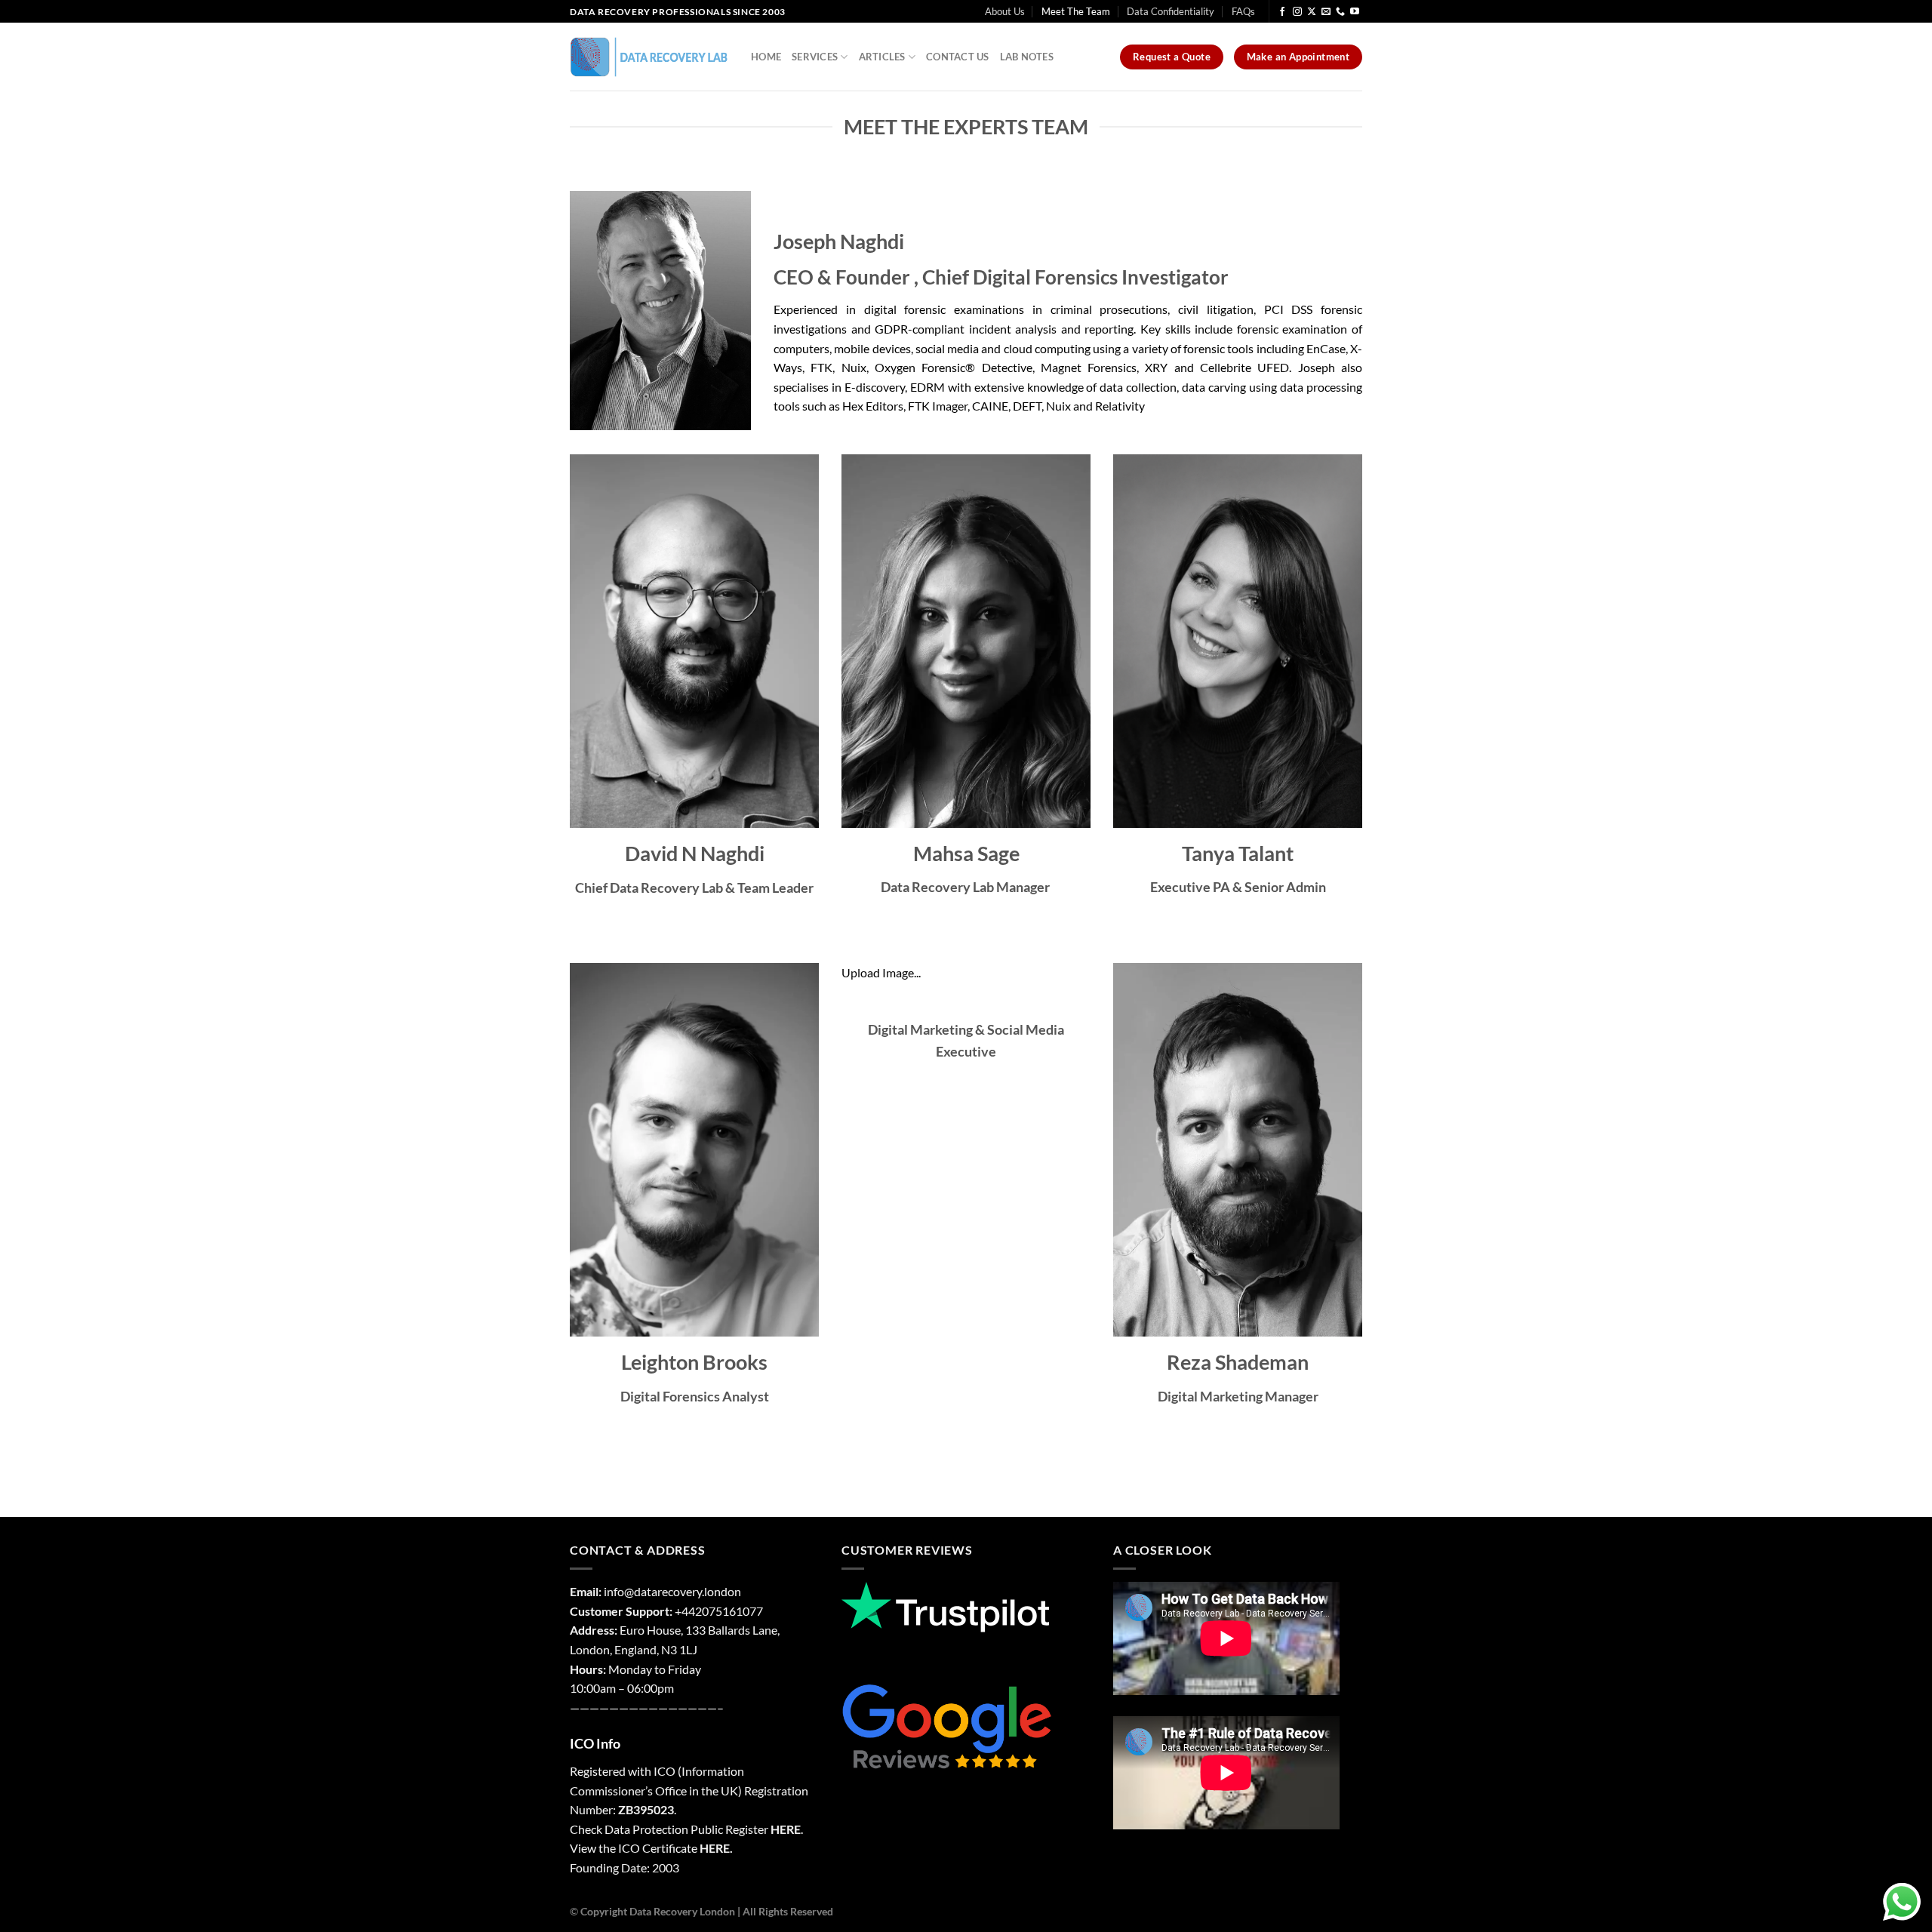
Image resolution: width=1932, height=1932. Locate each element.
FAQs (1243, 11)
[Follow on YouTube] (1355, 12)
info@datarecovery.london (672, 1591)
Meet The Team (1076, 11)
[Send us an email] (1326, 12)
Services (815, 57)
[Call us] (1340, 12)
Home (766, 57)
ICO (665, 1771)
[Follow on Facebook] (1282, 12)
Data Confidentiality (1171, 11)
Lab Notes (1027, 57)
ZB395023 (646, 1809)
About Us (1005, 11)
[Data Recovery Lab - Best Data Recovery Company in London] (649, 57)
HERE (786, 1829)
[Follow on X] (1312, 12)
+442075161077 (719, 1611)
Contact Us (958, 57)
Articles (882, 57)
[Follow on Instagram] (1297, 12)
